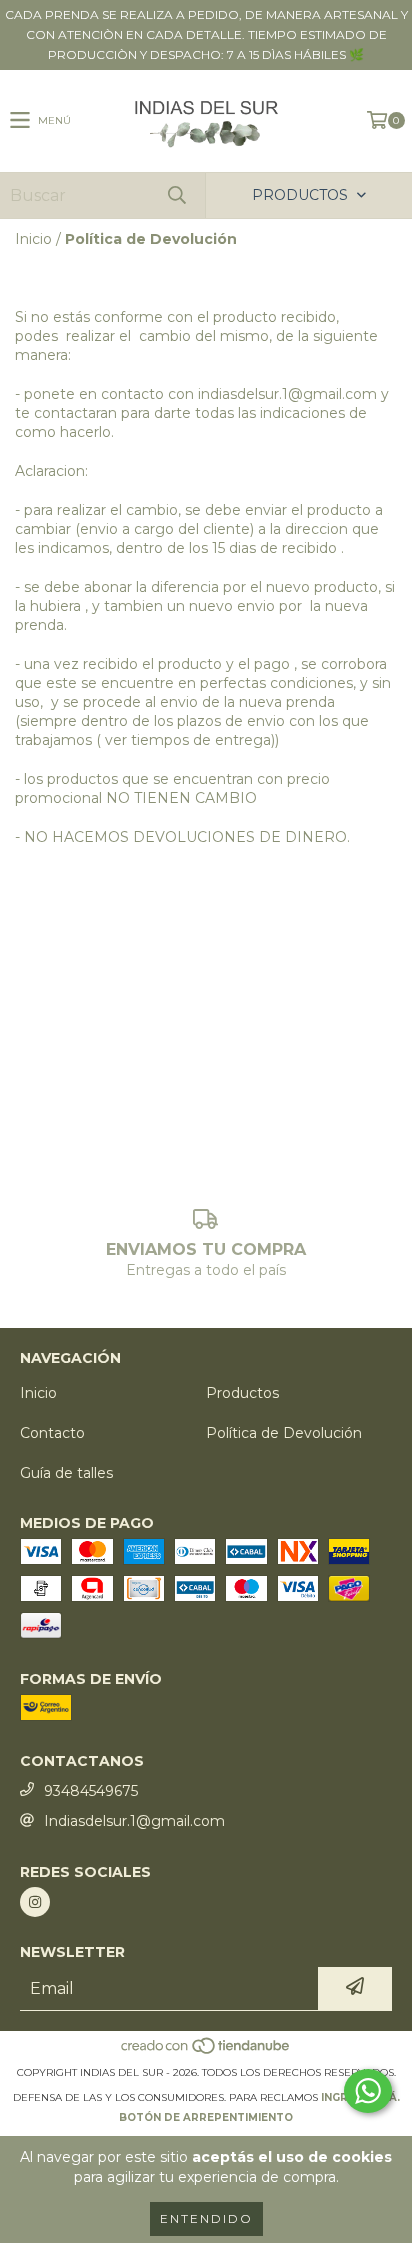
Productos (242, 1393)
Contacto (52, 1433)
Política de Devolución (284, 1433)
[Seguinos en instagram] (35, 1902)
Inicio (33, 239)
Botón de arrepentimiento (206, 2117)
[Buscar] (176, 195)
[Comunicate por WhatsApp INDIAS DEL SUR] (368, 2091)
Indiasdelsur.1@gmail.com (134, 1821)
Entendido (206, 2218)
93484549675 (91, 1791)
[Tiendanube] (206, 2052)
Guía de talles (66, 1473)
